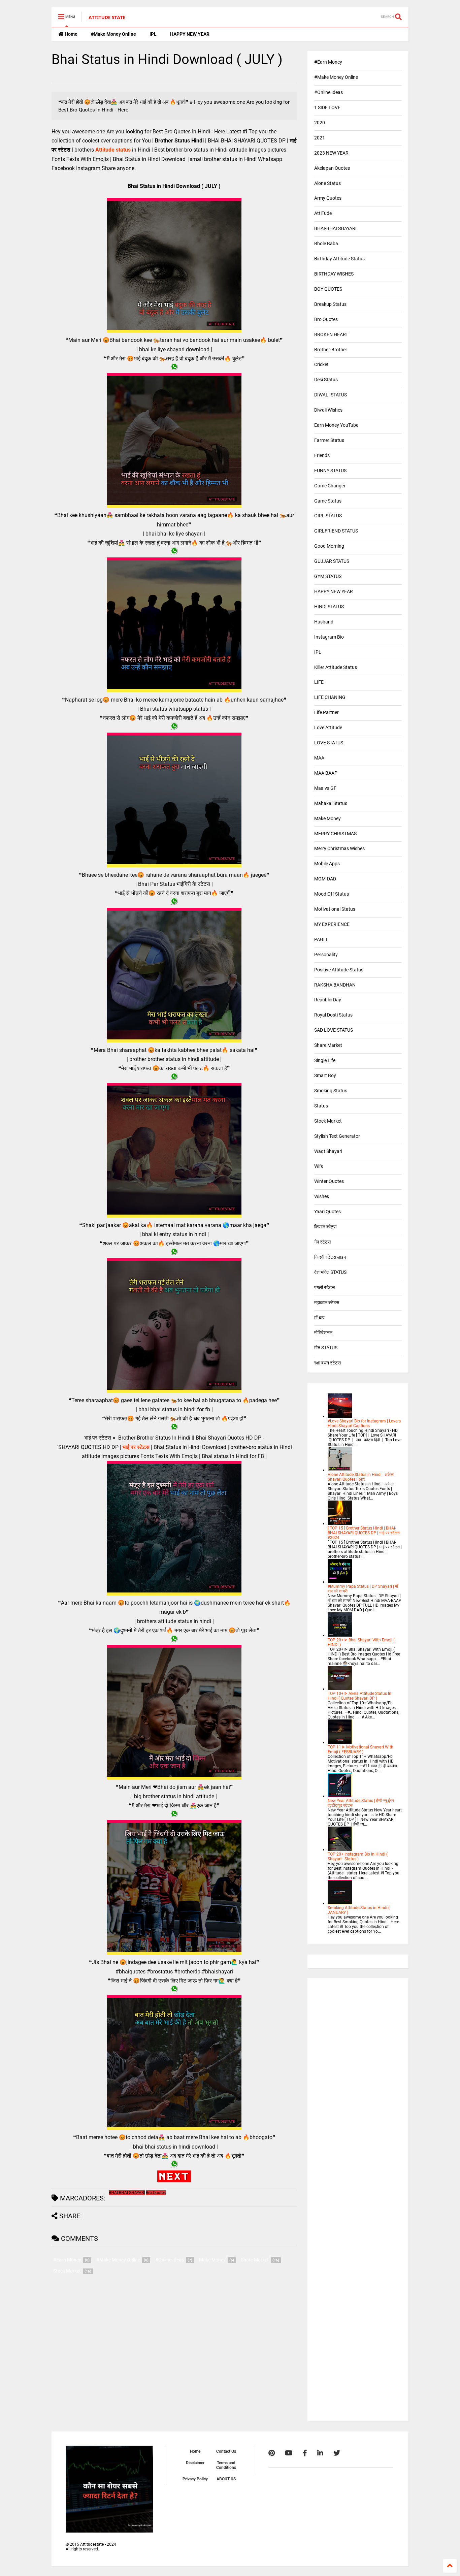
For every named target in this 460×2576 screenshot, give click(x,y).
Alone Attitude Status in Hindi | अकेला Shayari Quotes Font (361, 1477)
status (123, 150)
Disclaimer (195, 2463)
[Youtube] (289, 2453)
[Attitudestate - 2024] (107, 19)
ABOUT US (226, 2479)
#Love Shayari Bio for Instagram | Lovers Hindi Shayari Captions (364, 1423)
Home (71, 34)
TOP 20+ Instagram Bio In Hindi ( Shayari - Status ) (358, 1857)
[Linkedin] (320, 2453)
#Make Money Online (113, 34)
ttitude (107, 150)
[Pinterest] (272, 2453)
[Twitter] (337, 2453)
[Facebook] (305, 2453)
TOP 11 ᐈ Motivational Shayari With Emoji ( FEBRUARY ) (360, 1749)
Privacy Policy (195, 2479)
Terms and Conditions (226, 2465)
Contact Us (226, 2451)
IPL (153, 34)
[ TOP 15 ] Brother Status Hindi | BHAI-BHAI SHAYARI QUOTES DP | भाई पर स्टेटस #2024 (364, 1533)
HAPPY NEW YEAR (190, 34)
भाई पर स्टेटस (136, 1447)
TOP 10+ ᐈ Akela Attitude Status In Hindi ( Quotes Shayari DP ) (359, 1696)
